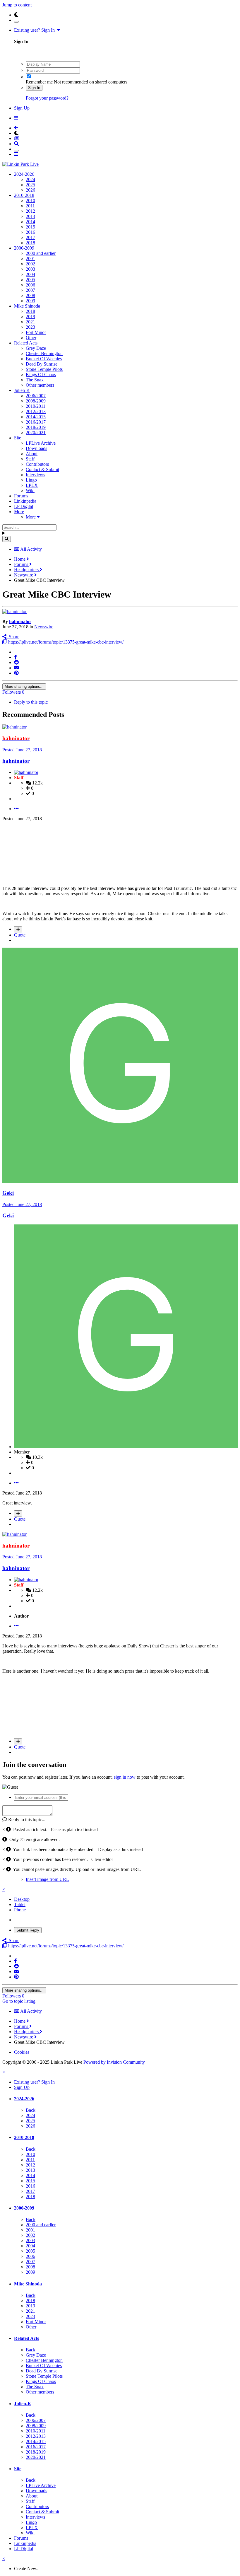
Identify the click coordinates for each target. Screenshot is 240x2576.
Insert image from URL (47, 1879)
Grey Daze (36, 348)
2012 (30, 211)
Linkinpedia (25, 501)
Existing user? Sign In (36, 30)
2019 (30, 317)
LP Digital (24, 506)
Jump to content (17, 5)
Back (31, 2110)
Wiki (30, 491)
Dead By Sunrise (42, 364)
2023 (30, 327)
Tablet (20, 1904)
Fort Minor (36, 332)
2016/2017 (36, 422)
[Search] (7, 539)
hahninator (20, 621)
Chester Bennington (44, 353)
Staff (30, 459)
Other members (40, 385)
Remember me (39, 82)
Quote (20, 935)
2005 (30, 280)
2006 (30, 285)
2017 (30, 237)
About (32, 454)
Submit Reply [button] (28, 1930)
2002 (30, 264)
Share (13, 637)
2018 (30, 243)
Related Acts (26, 343)
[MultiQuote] (18, 929)
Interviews (35, 475)
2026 (30, 190)
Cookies (22, 2052)
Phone (20, 1910)
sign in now (125, 1777)
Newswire (44, 627)
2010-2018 (24, 195)
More (19, 512)
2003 (30, 269)
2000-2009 (24, 248)
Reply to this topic (31, 702)
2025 (30, 185)
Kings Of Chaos (41, 375)
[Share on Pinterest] (16, 673)
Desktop (22, 1899)
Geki (8, 1193)
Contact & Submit (42, 469)
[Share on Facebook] (16, 657)
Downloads (36, 448)
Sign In (34, 88)
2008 (30, 295)
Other (31, 338)
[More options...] (16, 809)
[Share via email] (16, 668)
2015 (30, 227)
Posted (22, 750)
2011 (30, 206)
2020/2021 (36, 433)
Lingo (31, 480)
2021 (30, 322)
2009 (30, 301)
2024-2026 (24, 174)
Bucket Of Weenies (44, 359)
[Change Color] (16, 22)
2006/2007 (36, 396)
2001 (30, 259)
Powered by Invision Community (114, 2062)
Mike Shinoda (27, 306)
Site (18, 438)
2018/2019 (36, 427)
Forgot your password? (47, 98)
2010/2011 (36, 406)
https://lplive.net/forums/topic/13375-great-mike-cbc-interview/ (65, 642)
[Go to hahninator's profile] (14, 611)
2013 (30, 216)
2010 (30, 201)
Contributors (37, 464)
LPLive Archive (41, 443)
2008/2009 (36, 401)
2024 (30, 179)
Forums (21, 496)
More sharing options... (24, 686)
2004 (30, 274)
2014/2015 (36, 417)
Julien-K (22, 390)
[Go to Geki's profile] (120, 1182)
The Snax (35, 380)
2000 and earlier (41, 253)
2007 (30, 290)
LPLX (32, 485)
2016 (30, 232)
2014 (30, 222)
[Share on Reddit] (16, 662)
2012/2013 (36, 411)
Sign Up (22, 108)
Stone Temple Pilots (44, 369)
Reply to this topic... (26, 1820)
